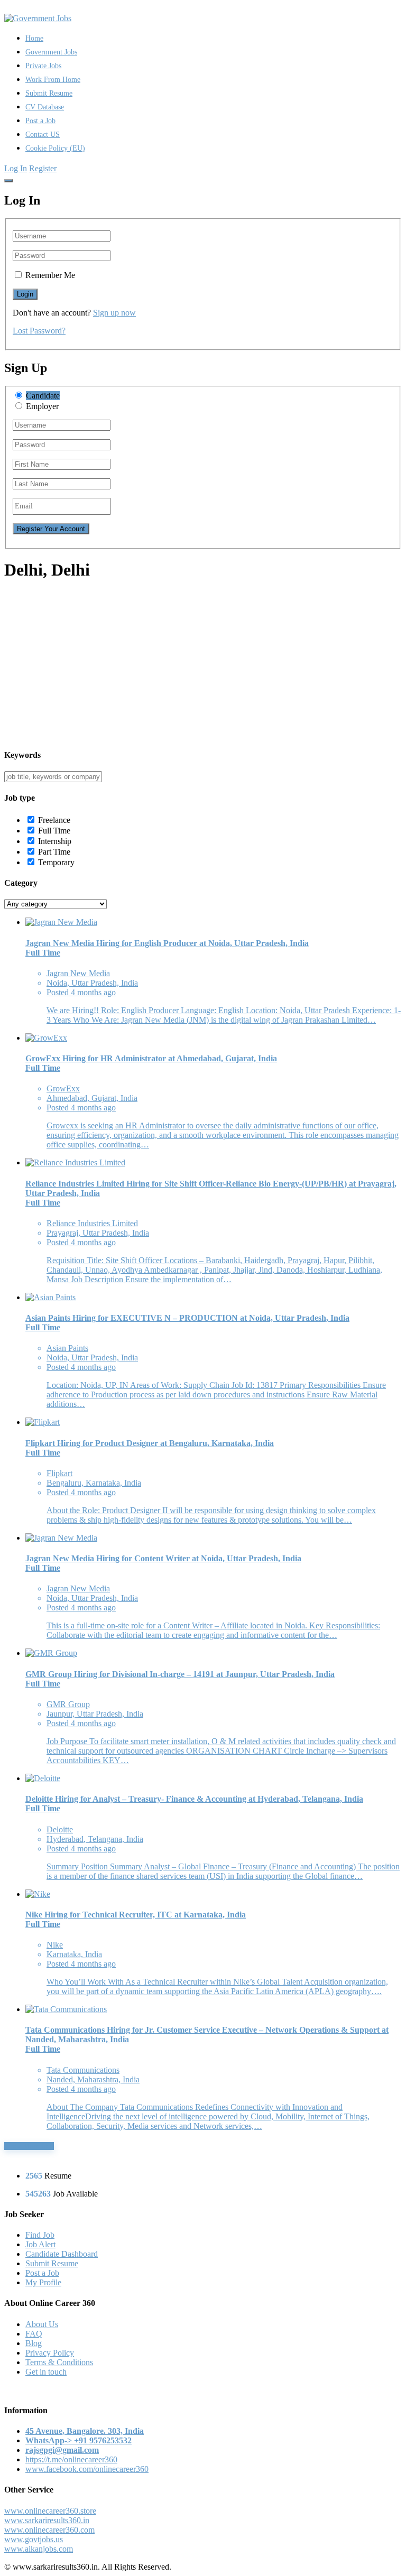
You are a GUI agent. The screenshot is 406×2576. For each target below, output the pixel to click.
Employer (42, 406)
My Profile (43, 2282)
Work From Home (53, 80)
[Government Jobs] (38, 18)
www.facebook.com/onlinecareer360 (87, 2469)
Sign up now (114, 313)
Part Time (54, 852)
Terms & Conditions (59, 2362)
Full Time (54, 831)
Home (34, 38)
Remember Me (50, 275)
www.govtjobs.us (34, 2539)
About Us (42, 2324)
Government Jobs (51, 52)
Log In (16, 168)
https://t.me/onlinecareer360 (71, 2459)
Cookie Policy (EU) (55, 148)
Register (43, 168)
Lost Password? (39, 331)
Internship (55, 841)
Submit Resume (49, 93)
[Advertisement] (203, 665)
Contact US (43, 135)
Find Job (40, 2235)
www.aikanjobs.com (39, 2549)
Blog (34, 2343)
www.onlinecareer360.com (49, 2530)
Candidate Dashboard (62, 2254)
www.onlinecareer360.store (50, 2511)
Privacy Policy (50, 2353)
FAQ (34, 2334)
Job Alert (40, 2244)
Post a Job (40, 121)
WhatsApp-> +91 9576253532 (79, 2440)
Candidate (43, 396)
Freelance (54, 820)
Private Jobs (43, 66)
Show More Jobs (29, 2146)
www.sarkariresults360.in (47, 2520)
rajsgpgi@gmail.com (62, 2450)
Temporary (56, 862)
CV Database (45, 107)
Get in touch (46, 2372)
